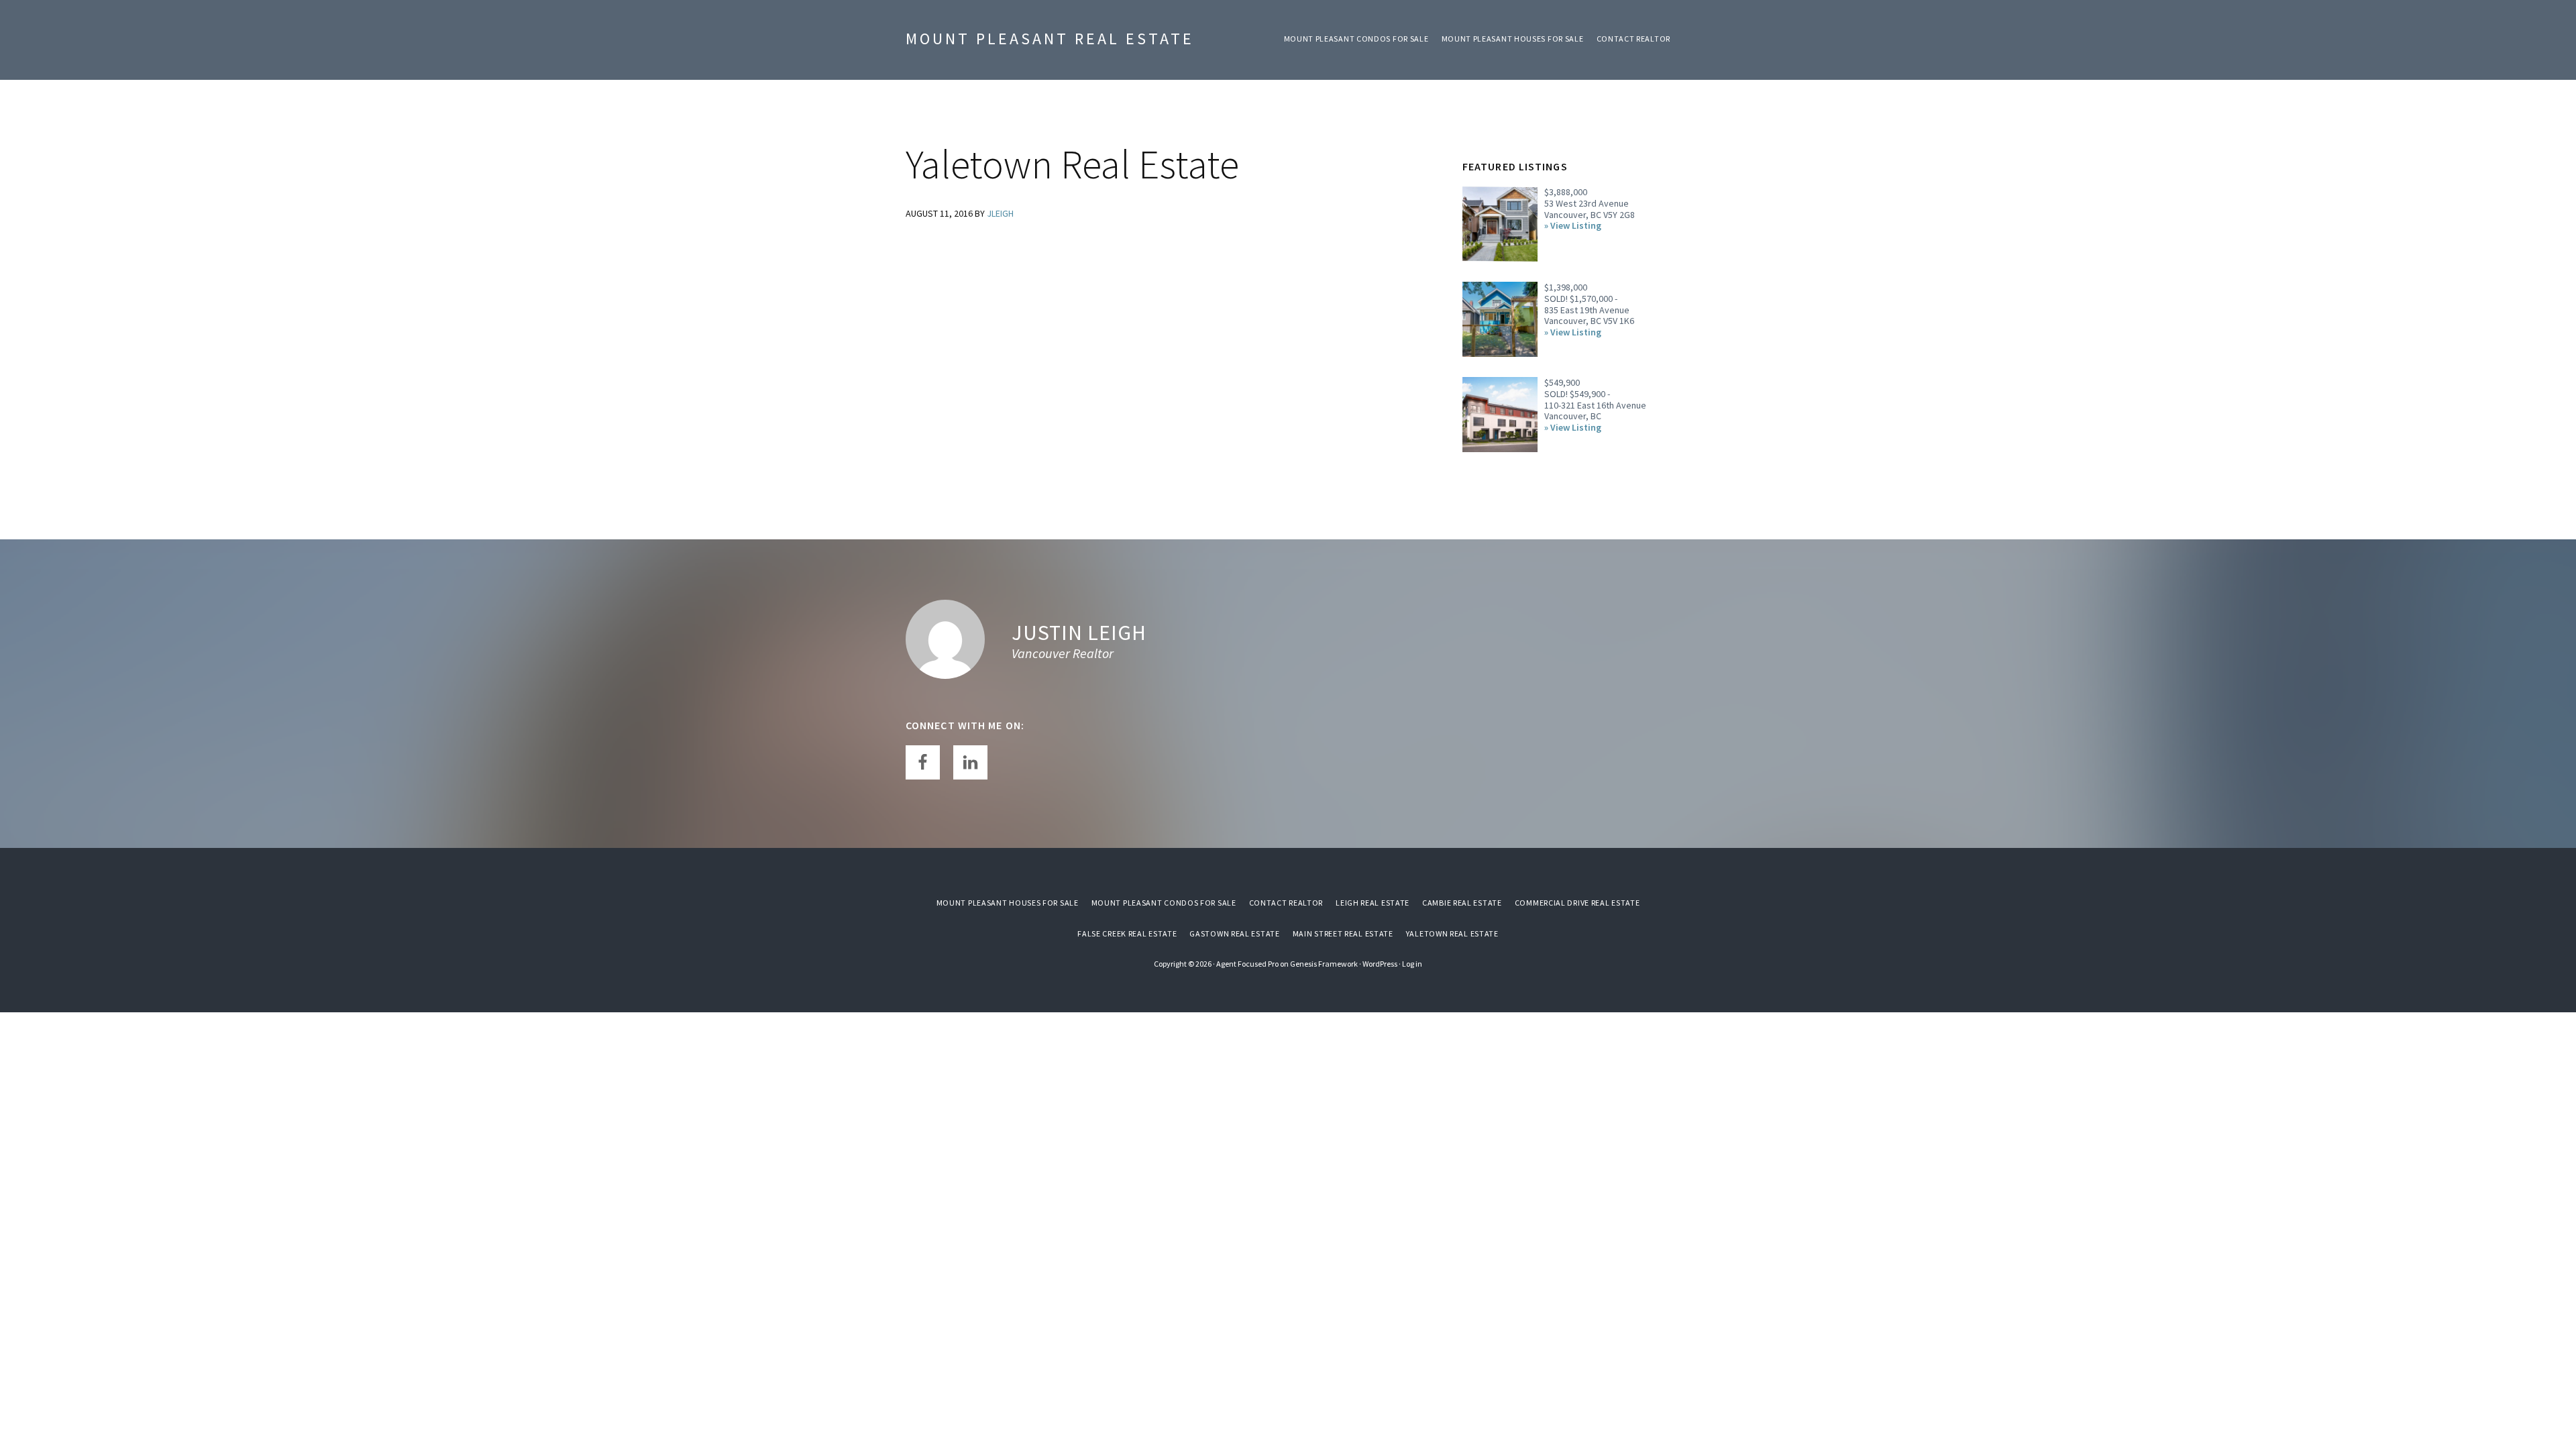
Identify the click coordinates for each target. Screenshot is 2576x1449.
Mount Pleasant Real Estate (1050, 39)
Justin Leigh (1079, 633)
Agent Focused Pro (1247, 964)
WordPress (1380, 964)
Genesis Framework (1324, 964)
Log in (1412, 964)
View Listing (1576, 226)
